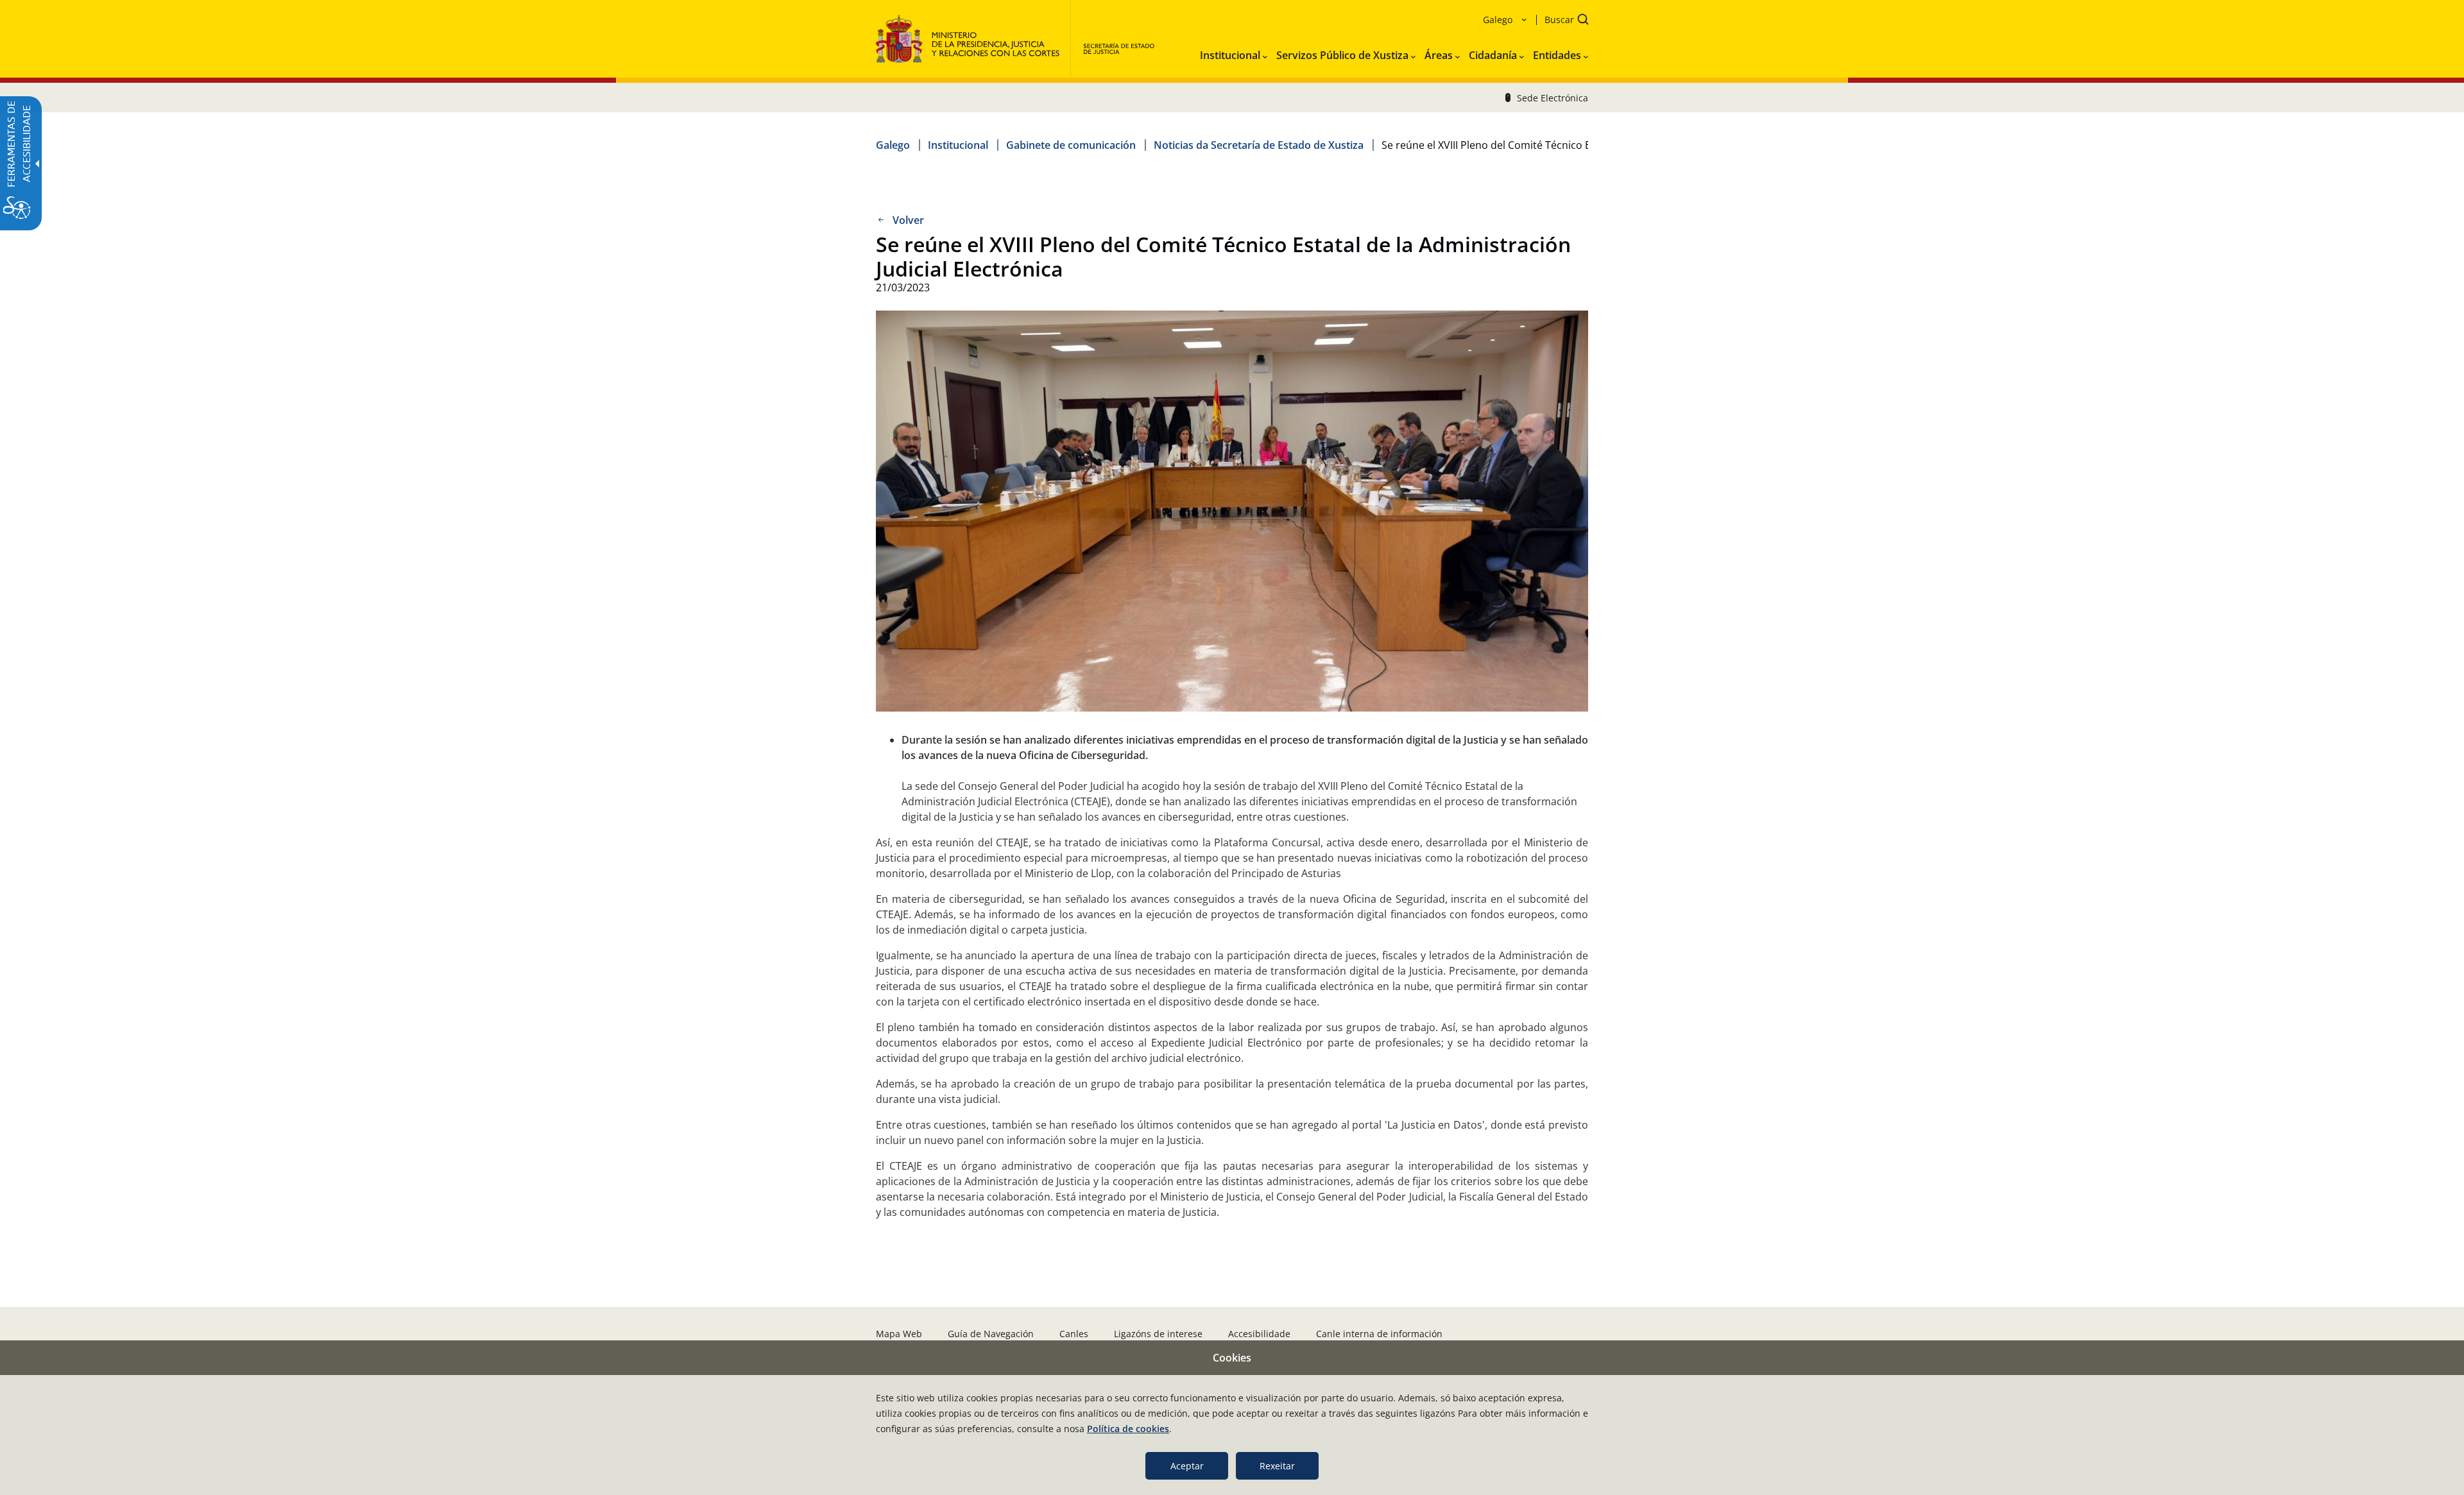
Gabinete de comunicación (1071, 145)
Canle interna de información (1379, 1334)
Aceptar (1187, 1466)
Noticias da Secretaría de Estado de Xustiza (1259, 145)
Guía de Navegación (991, 1334)
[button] (1562, 21)
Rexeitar (1277, 1466)
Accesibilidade (1259, 1334)
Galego (893, 145)
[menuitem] (1234, 53)
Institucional (958, 145)
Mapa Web (899, 1334)
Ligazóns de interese (1158, 1334)
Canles (1074, 1334)
